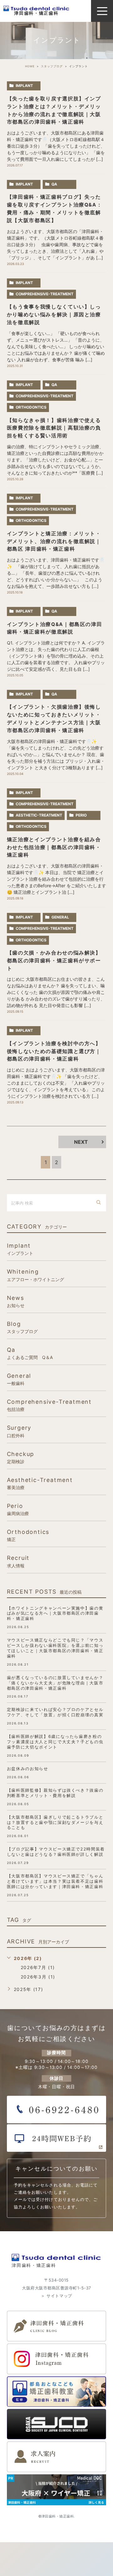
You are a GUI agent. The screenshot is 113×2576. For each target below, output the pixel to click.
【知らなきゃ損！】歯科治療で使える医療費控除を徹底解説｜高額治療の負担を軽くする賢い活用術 (54, 428)
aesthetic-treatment (39, 815)
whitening (35, 1275)
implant (24, 86)
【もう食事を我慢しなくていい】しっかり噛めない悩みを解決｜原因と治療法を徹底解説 (54, 315)
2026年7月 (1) (38, 1967)
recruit (18, 1561)
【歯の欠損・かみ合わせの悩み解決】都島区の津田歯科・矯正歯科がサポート (54, 961)
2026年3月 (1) (38, 1977)
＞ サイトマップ (56, 2296)
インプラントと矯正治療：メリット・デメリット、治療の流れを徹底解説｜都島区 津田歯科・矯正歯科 (54, 541)
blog (22, 1327)
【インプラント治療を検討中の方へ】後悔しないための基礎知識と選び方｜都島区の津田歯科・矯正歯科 (54, 1051)
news (16, 1301)
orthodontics (31, 407)
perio (81, 815)
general (60, 917)
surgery (19, 1431)
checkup (21, 1457)
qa (54, 184)
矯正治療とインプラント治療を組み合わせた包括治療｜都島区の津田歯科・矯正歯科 (54, 847)
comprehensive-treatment (45, 294)
